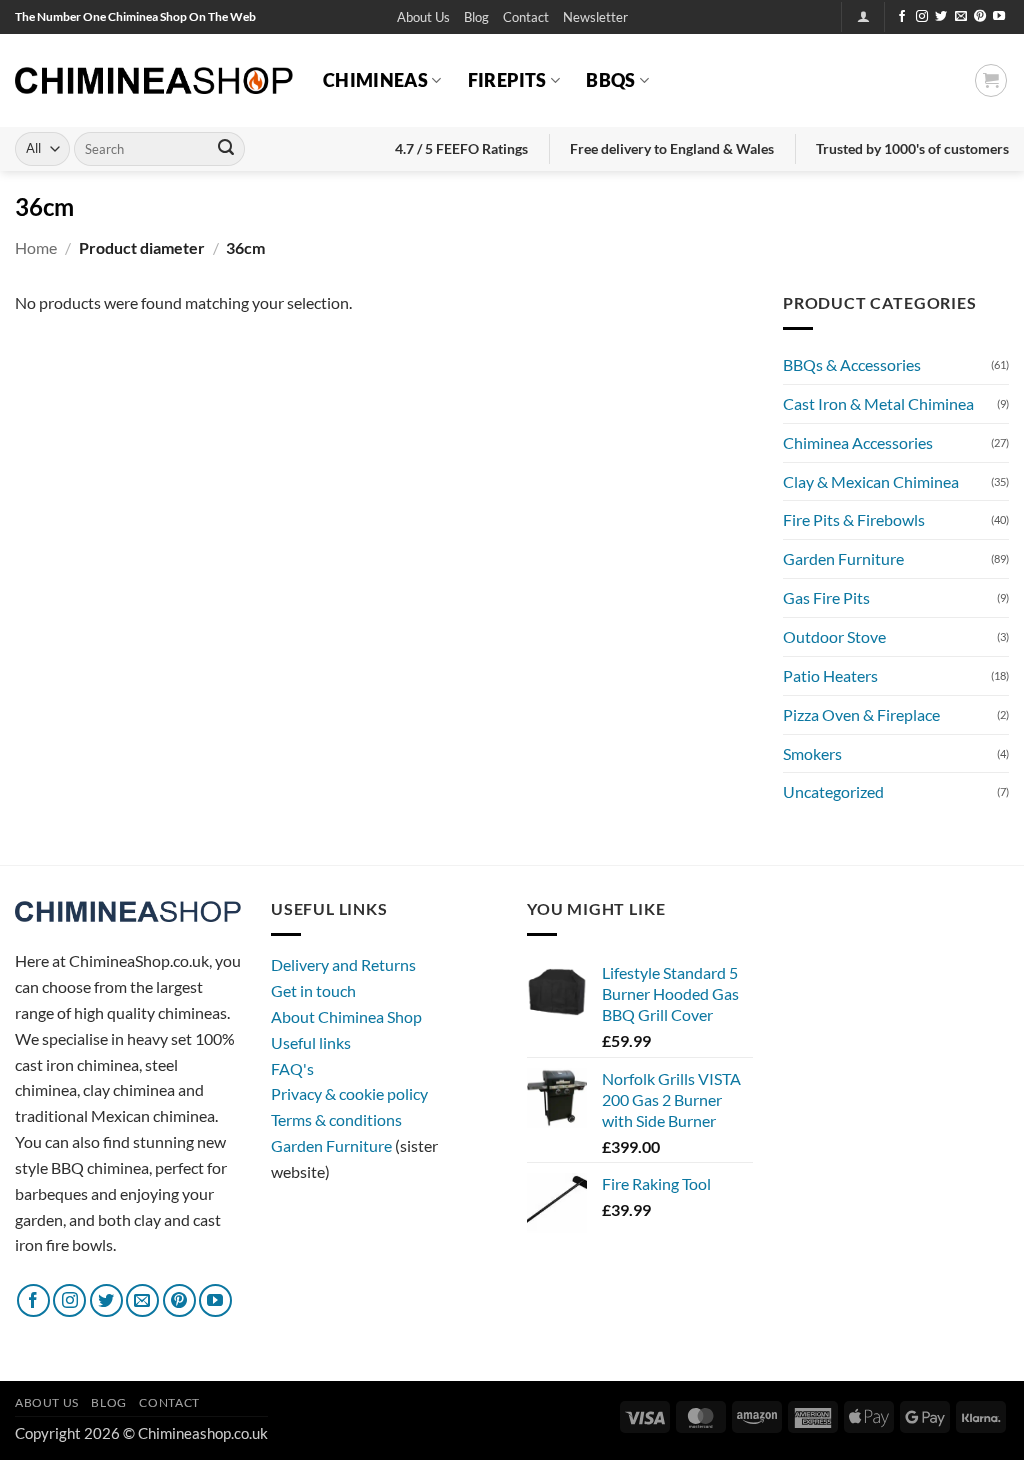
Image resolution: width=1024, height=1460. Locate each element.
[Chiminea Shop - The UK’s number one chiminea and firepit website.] (154, 80)
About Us (423, 17)
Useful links (311, 1042)
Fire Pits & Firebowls (854, 519)
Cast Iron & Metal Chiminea (878, 403)
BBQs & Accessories (852, 364)
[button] (595, 17)
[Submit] (226, 149)
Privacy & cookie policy (349, 1093)
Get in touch (313, 990)
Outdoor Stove (834, 636)
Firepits (507, 80)
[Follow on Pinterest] (980, 17)
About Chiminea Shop (346, 1016)
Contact (526, 17)
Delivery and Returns (343, 964)
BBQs (610, 80)
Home (36, 247)
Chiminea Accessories (858, 442)
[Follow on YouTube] (999, 17)
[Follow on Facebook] (902, 17)
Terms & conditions (336, 1119)
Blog (476, 17)
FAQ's (292, 1068)
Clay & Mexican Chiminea (871, 481)
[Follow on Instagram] (922, 17)
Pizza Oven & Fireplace (861, 714)
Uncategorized (833, 791)
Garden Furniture (843, 558)
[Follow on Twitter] (941, 17)
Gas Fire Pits (826, 597)
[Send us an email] (961, 17)
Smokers (812, 753)
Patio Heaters (830, 675)
